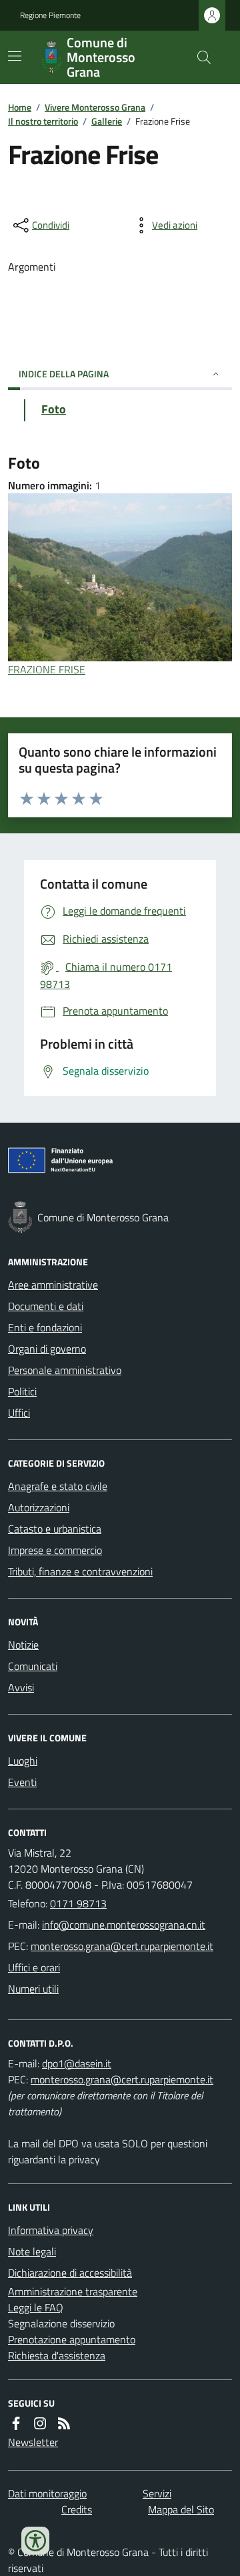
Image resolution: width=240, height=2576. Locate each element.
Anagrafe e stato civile (58, 1486)
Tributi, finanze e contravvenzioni (80, 1571)
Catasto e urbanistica (55, 1529)
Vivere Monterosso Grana (95, 107)
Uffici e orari (34, 1967)
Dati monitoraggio (47, 2493)
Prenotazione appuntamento (72, 2339)
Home (20, 107)
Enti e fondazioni (45, 1327)
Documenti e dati (46, 1306)
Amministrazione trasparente (73, 2291)
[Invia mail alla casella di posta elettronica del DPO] (77, 2063)
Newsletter (33, 2442)
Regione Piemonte (50, 15)
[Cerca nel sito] (199, 57)
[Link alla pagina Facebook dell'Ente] (16, 2423)
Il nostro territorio (43, 121)
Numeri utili (33, 1989)
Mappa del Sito (181, 2509)
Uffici (19, 1413)
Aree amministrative (53, 1285)
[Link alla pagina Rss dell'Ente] (64, 2423)
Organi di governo (47, 1349)
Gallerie (107, 121)
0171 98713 (78, 1903)
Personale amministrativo (65, 1370)
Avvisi (21, 1687)
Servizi (157, 2493)
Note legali (32, 2251)
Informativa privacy (51, 2230)
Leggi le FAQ (36, 2307)
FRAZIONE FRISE (47, 669)
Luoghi (23, 1761)
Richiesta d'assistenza (57, 2355)
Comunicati (33, 1666)
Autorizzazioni (39, 1507)
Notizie (23, 1645)
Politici (22, 1391)
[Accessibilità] (35, 2541)
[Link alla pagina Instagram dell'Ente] (40, 2423)
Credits (77, 2509)
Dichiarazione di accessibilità (70, 2273)
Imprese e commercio (55, 1550)
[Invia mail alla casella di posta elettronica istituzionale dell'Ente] (124, 1925)
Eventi (22, 1782)
